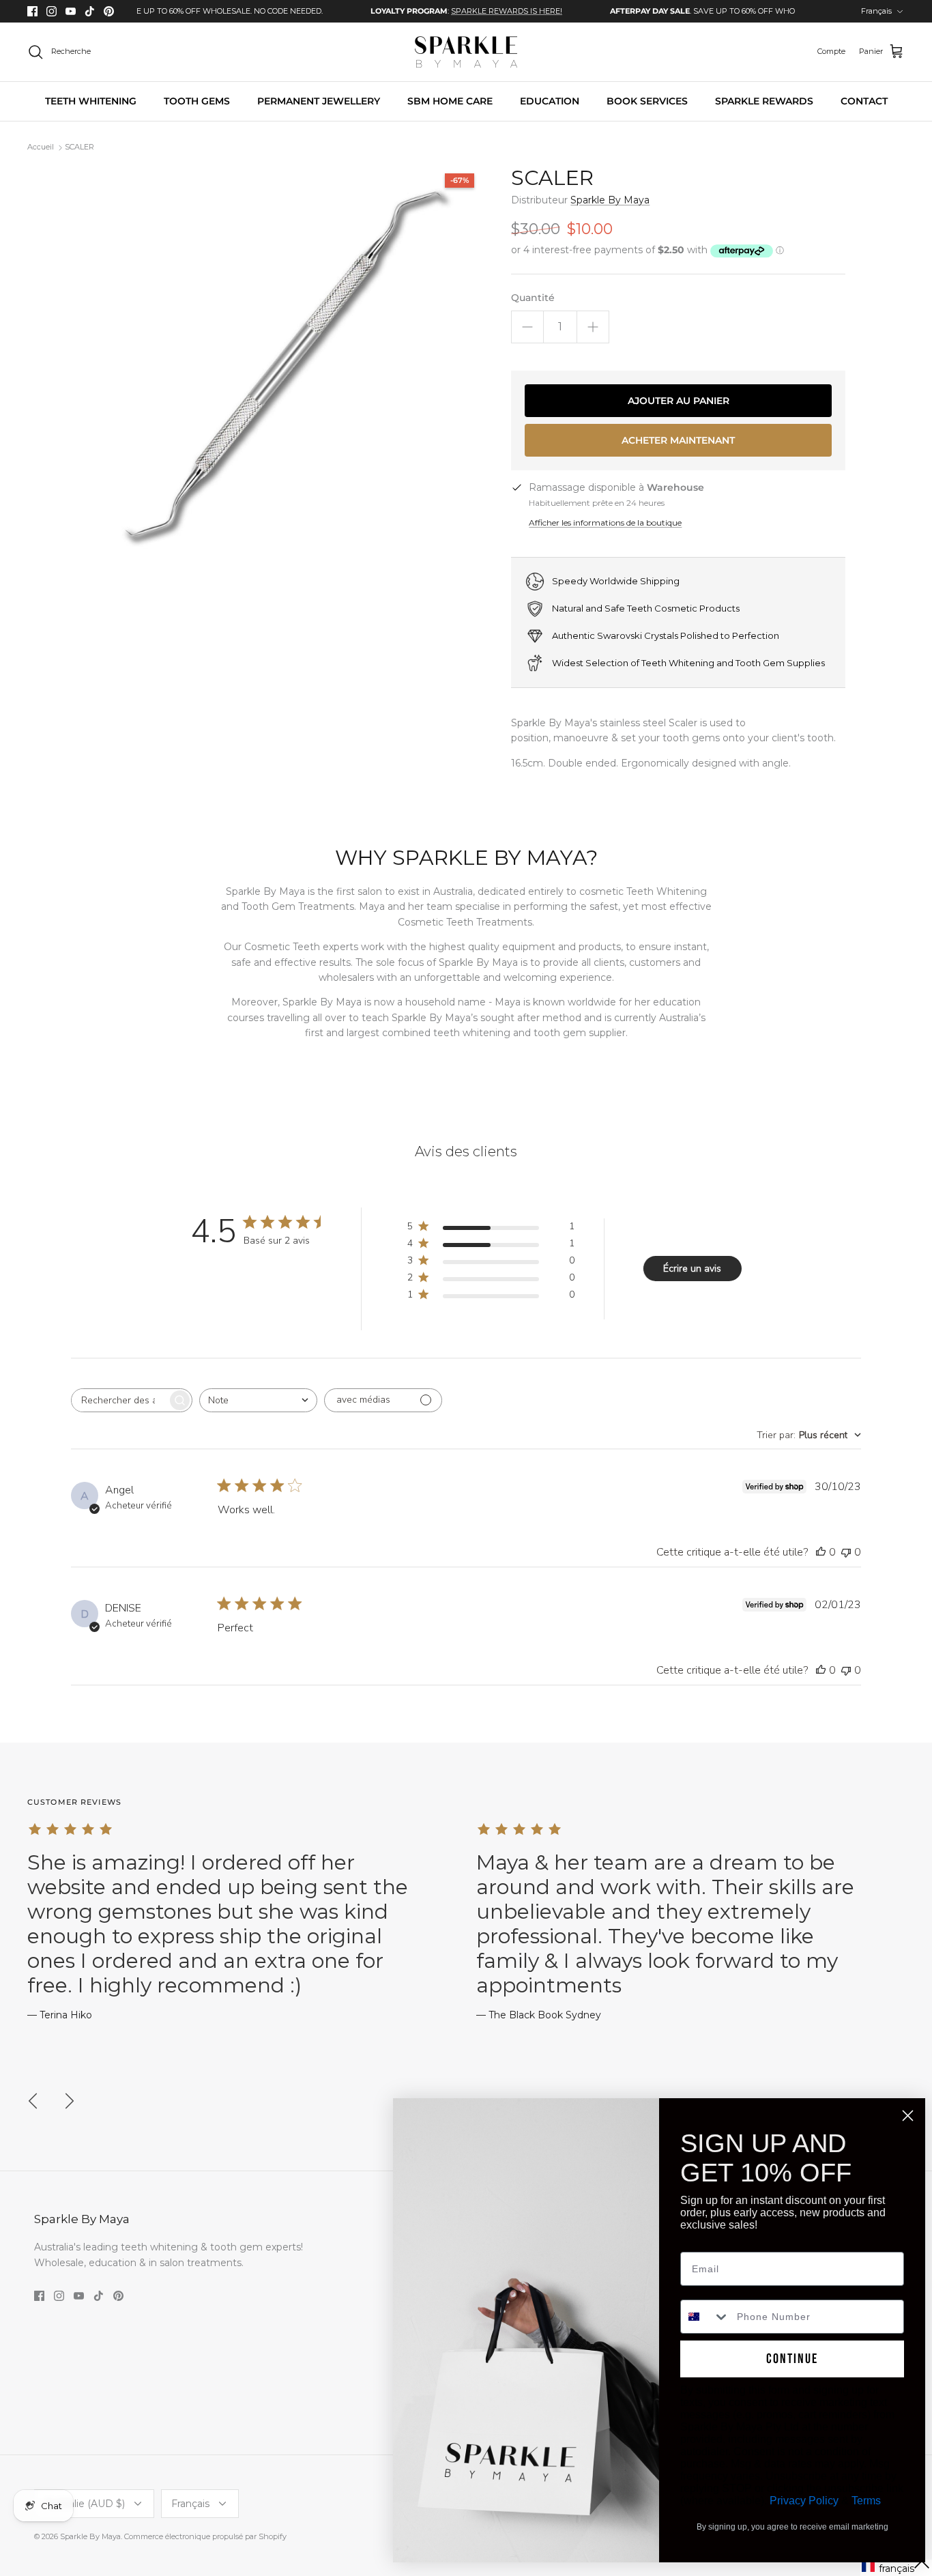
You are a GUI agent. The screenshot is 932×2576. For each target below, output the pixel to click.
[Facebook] (32, 11)
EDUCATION (550, 101)
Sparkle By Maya (610, 200)
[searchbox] (119, 1400)
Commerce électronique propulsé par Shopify (205, 2536)
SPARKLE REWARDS (764, 101)
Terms (866, 2501)
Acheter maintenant (678, 440)
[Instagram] (52, 11)
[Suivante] (70, 2101)
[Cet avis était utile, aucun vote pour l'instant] (821, 1552)
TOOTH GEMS (197, 101)
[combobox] (258, 1400)
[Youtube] (71, 11)
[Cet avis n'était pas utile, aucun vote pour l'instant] (846, 1552)
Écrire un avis (692, 1269)
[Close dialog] (908, 2116)
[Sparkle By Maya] (466, 52)
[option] (419, 11)
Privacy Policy (804, 2501)
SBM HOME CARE (450, 101)
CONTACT (864, 101)
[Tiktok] (90, 11)
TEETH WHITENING (91, 101)
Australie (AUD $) (85, 2504)
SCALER (79, 147)
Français (876, 11)
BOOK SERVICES (647, 101)
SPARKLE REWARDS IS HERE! (459, 11)
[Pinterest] (109, 11)
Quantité (533, 298)
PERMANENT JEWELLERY (319, 101)
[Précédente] (33, 2101)
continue (792, 2359)
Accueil (41, 147)
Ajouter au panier (679, 401)
